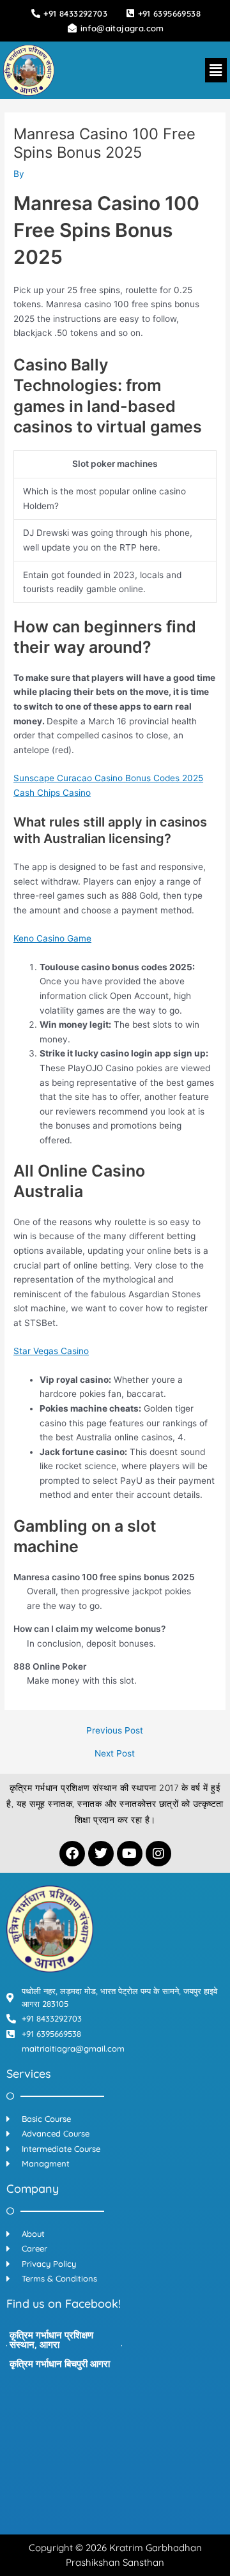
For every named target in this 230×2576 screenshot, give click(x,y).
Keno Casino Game (52, 938)
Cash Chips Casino (52, 793)
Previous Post (115, 1731)
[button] (216, 70)
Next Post (115, 1754)
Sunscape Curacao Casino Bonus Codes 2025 (108, 778)
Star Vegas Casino (51, 1351)
